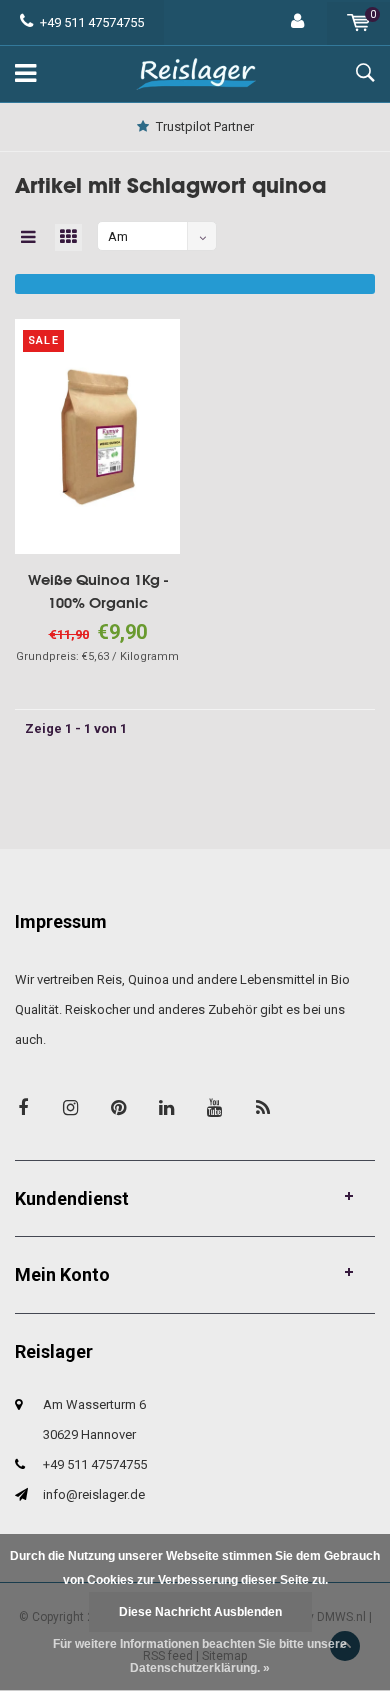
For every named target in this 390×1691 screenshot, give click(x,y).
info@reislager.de (94, 1494)
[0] (358, 22)
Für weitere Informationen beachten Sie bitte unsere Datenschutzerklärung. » (200, 1656)
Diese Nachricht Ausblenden (200, 1612)
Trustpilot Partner (205, 126)
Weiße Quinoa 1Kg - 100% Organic (98, 591)
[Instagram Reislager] (70, 1107)
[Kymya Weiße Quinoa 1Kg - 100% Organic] (97, 435)
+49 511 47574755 (92, 22)
